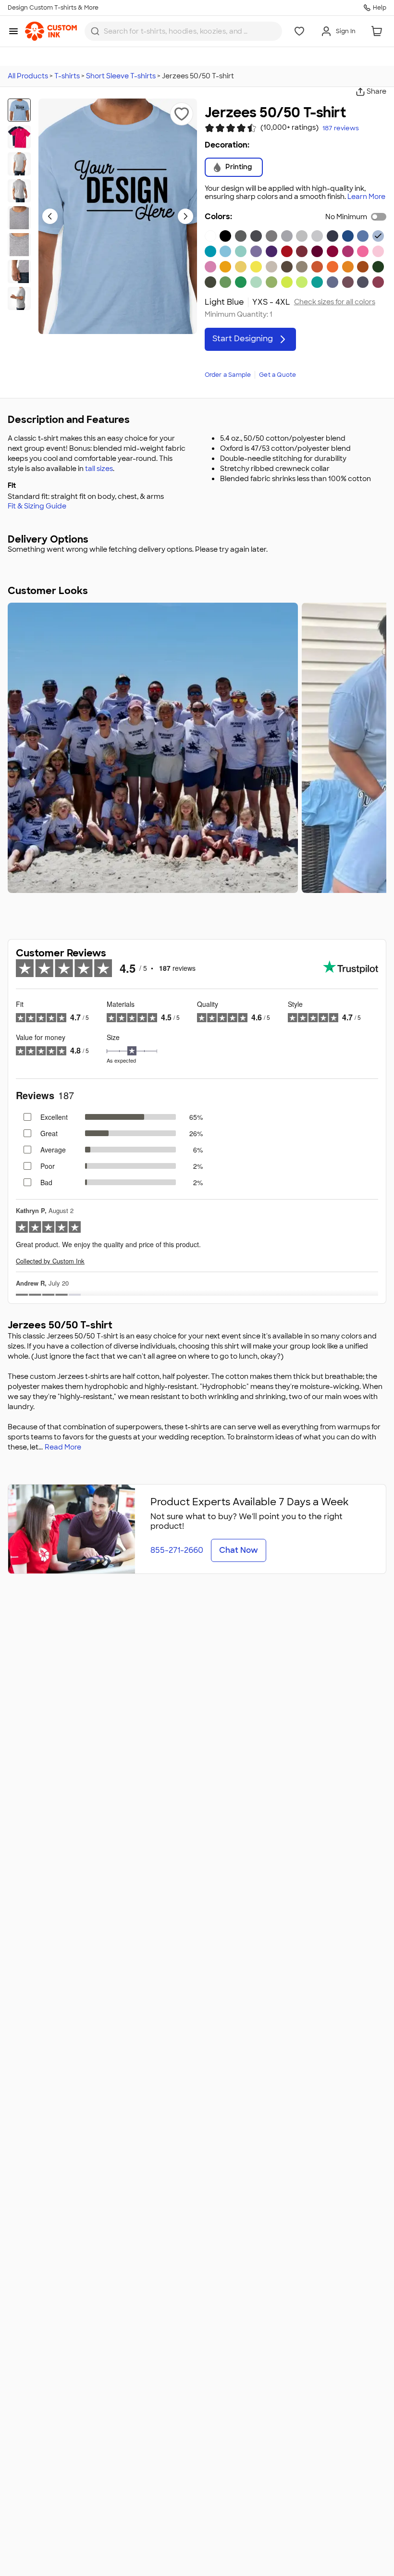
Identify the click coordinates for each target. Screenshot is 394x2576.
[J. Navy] (332, 236)
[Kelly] (241, 282)
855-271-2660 (177, 1550)
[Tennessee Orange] (348, 267)
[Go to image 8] (19, 298)
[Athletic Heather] (287, 236)
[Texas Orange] (363, 267)
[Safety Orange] (332, 267)
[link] (51, 31)
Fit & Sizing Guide (37, 506)
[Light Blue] (378, 236)
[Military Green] (210, 282)
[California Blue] (210, 251)
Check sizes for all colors (335, 302)
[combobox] (183, 31)
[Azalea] (210, 267)
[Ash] (302, 236)
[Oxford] (271, 236)
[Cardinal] (332, 251)
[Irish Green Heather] (225, 282)
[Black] (225, 236)
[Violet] (256, 251)
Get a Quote (277, 375)
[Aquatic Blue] (225, 251)
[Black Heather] (241, 236)
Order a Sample (228, 375)
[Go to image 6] (19, 245)
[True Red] (287, 251)
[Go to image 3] (19, 164)
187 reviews (341, 128)
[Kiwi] (271, 282)
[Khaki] (302, 267)
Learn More (366, 197)
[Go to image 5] (19, 218)
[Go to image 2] (19, 137)
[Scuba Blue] (241, 251)
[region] (197, 748)
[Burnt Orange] (317, 267)
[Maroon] (317, 251)
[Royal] (348, 236)
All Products (28, 76)
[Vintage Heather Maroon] (348, 282)
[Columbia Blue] (363, 236)
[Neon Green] (302, 282)
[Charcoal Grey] (256, 236)
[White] (210, 236)
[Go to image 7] (19, 272)
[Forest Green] (378, 267)
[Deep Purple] (271, 251)
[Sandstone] (271, 267)
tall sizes (99, 469)
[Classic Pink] (378, 251)
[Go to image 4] (19, 191)
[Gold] (225, 267)
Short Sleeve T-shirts (121, 76)
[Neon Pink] (363, 251)
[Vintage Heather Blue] (332, 282)
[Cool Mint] (256, 282)
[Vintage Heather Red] (378, 282)
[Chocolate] (287, 267)
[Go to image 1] (19, 110)
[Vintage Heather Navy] (363, 282)
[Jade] (317, 282)
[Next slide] (185, 216)
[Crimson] (302, 251)
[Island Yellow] (241, 267)
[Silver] (317, 236)
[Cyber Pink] (348, 251)
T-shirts (67, 76)
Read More (63, 1447)
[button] (182, 114)
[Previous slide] (50, 216)
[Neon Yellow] (256, 267)
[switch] (379, 217)
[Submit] (95, 31)
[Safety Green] (287, 282)
